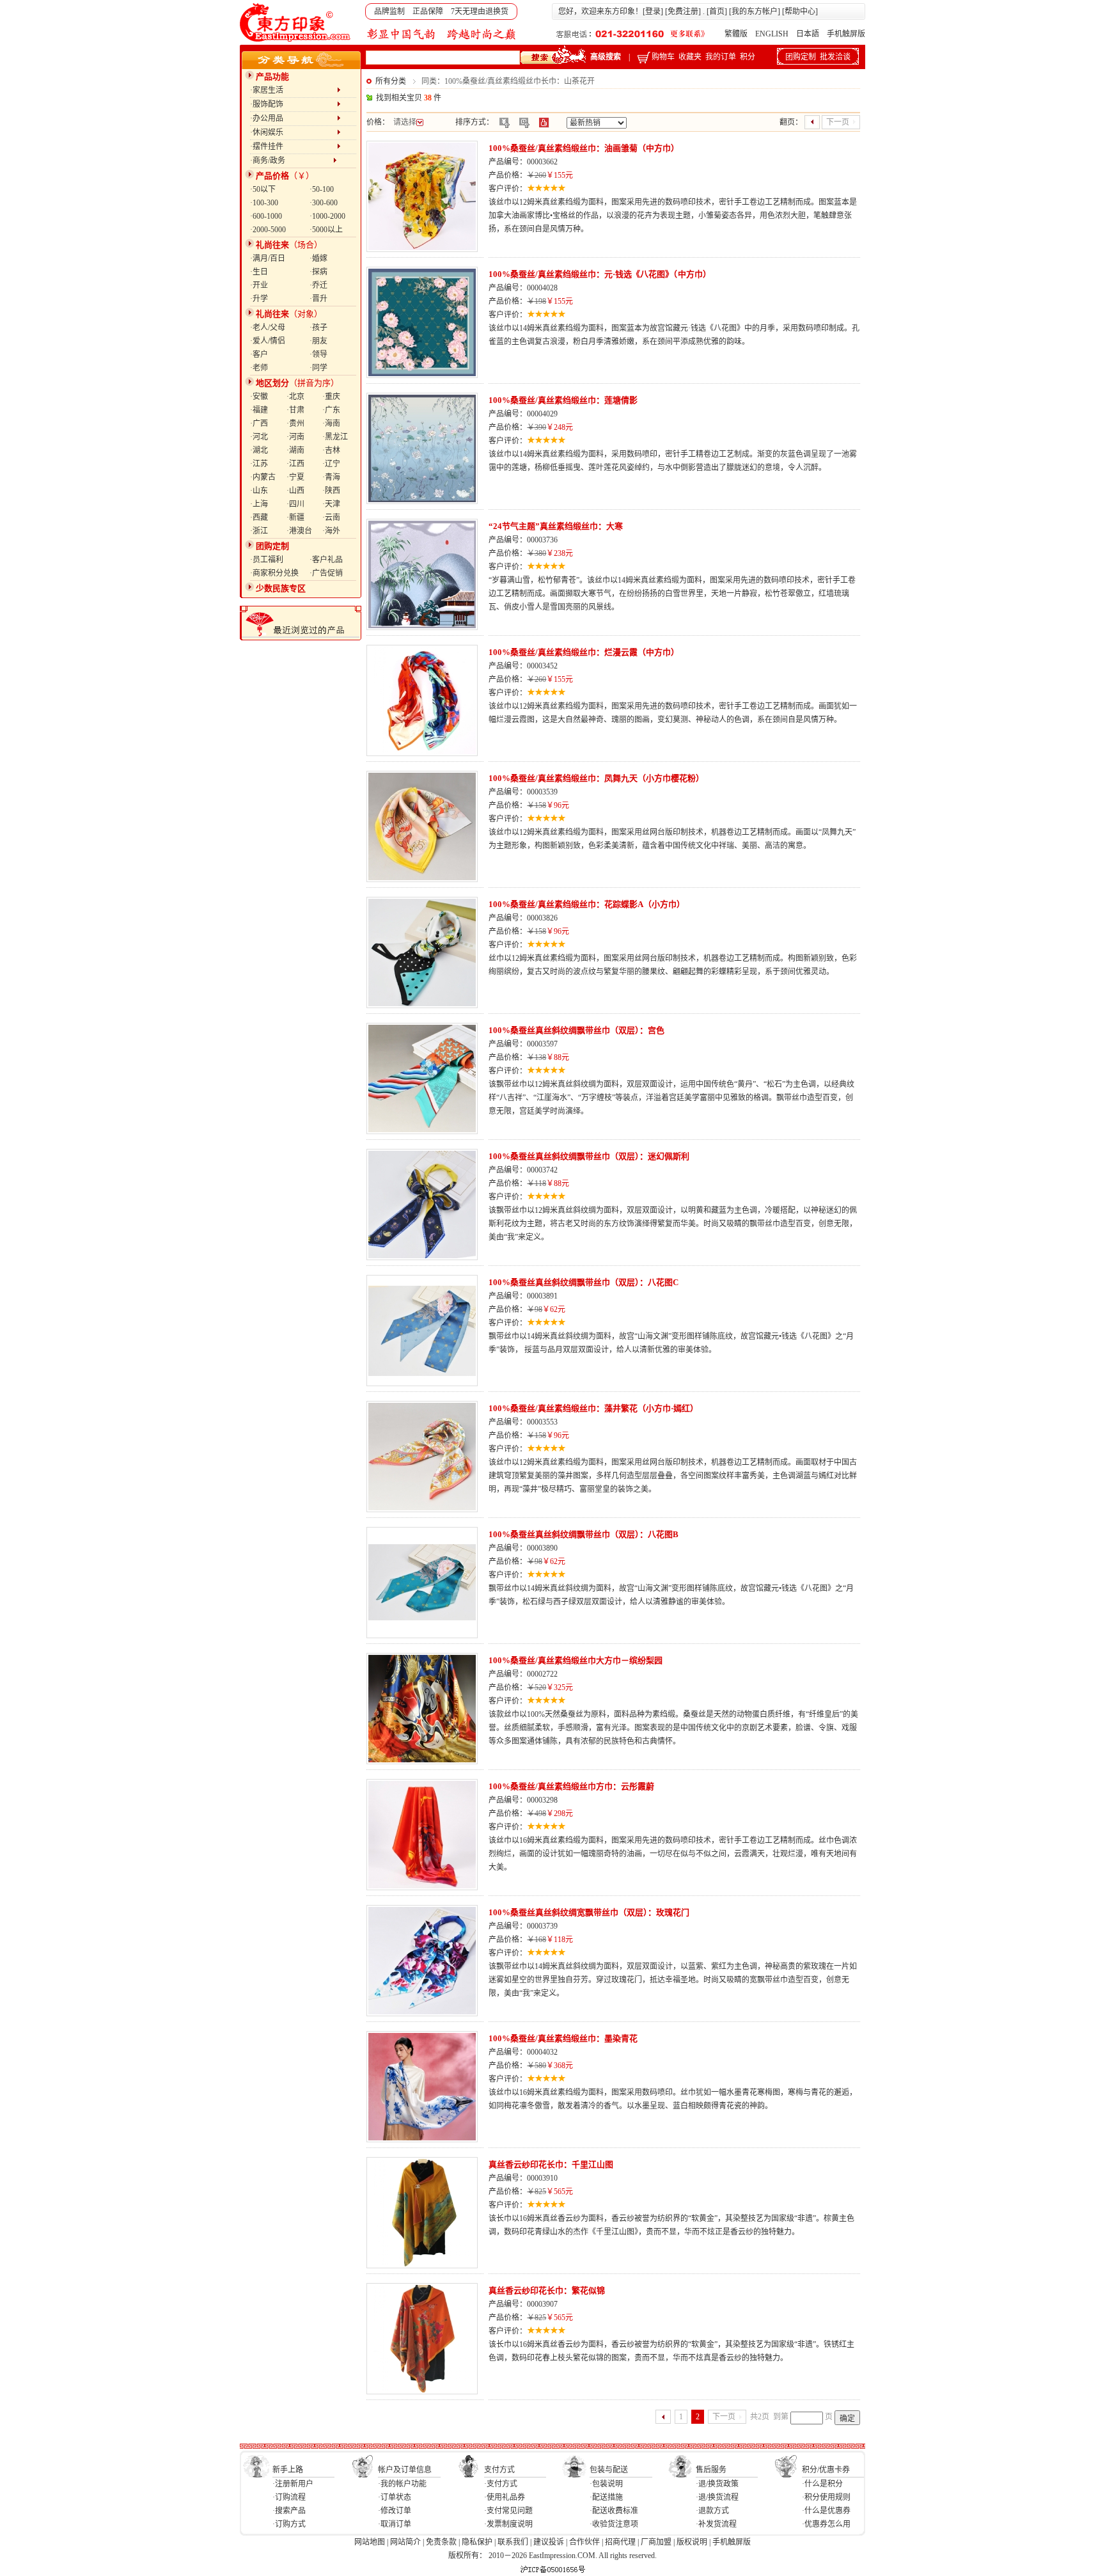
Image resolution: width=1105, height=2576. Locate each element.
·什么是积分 (822, 2484)
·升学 (259, 299)
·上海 (259, 504)
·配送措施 (606, 2497)
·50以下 (263, 189)
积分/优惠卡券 (826, 2470)
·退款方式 (712, 2511)
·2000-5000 (268, 230)
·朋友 (318, 341)
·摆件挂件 (294, 146)
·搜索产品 (289, 2511)
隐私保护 (477, 2542)
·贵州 (295, 423)
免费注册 (683, 12)
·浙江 (259, 531)
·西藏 (259, 518)
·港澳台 (299, 531)
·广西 (259, 423)
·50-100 (322, 189)
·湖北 (259, 450)
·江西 (295, 464)
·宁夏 (295, 477)
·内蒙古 (263, 477)
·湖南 (295, 450)
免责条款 (441, 2542)
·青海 (331, 477)
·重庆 (331, 397)
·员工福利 (267, 560)
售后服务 (711, 2470)
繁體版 (736, 34)
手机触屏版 (846, 34)
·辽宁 (331, 464)
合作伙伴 (584, 2542)
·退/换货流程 (717, 2497)
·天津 (331, 504)
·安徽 (259, 397)
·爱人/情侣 (268, 341)
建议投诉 (549, 2542)
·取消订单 (395, 2524)
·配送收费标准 (614, 2511)
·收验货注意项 (614, 2524)
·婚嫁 (318, 258)
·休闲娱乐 (294, 132)
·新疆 (295, 518)
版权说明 (692, 2542)
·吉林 (331, 450)
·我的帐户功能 (402, 2484)
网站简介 (405, 2542)
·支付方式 (501, 2484)
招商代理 (620, 2542)
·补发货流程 (716, 2524)
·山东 (259, 491)
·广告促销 (326, 573)
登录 (653, 12)
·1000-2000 (327, 216)
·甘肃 (295, 410)
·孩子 (318, 328)
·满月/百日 (268, 258)
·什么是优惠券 (826, 2511)
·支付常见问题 (508, 2511)
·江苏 (259, 464)
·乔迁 (318, 285)
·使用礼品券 (505, 2497)
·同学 (318, 368)
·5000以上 (326, 230)
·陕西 (331, 491)
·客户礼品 (326, 560)
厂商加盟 (656, 2542)
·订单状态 (395, 2497)
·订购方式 (289, 2524)
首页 (717, 12)
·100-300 (264, 203)
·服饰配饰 (294, 104)
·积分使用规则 (826, 2497)
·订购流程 (289, 2497)
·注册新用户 (293, 2484)
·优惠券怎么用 (826, 2524)
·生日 (259, 272)
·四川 (295, 504)
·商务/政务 (292, 161)
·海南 (331, 423)
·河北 (259, 437)
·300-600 (324, 203)
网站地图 (370, 2542)
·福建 (259, 410)
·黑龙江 (335, 437)
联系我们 (513, 2542)
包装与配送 (609, 2470)
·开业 (259, 285)
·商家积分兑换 (274, 573)
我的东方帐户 (755, 12)
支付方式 (499, 2470)
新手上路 (288, 2470)
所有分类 (391, 81)
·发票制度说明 (508, 2524)
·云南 (331, 518)
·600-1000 (266, 216)
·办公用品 (294, 118)
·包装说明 (606, 2484)
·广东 (331, 410)
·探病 (318, 272)
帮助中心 (800, 12)
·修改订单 (395, 2511)
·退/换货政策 (717, 2484)
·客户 (259, 354)
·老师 (259, 368)
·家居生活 (294, 90)
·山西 (295, 491)
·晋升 (318, 299)
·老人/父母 (268, 328)
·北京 (295, 397)
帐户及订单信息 (405, 2470)
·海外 (331, 531)
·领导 (318, 354)
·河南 (295, 437)
